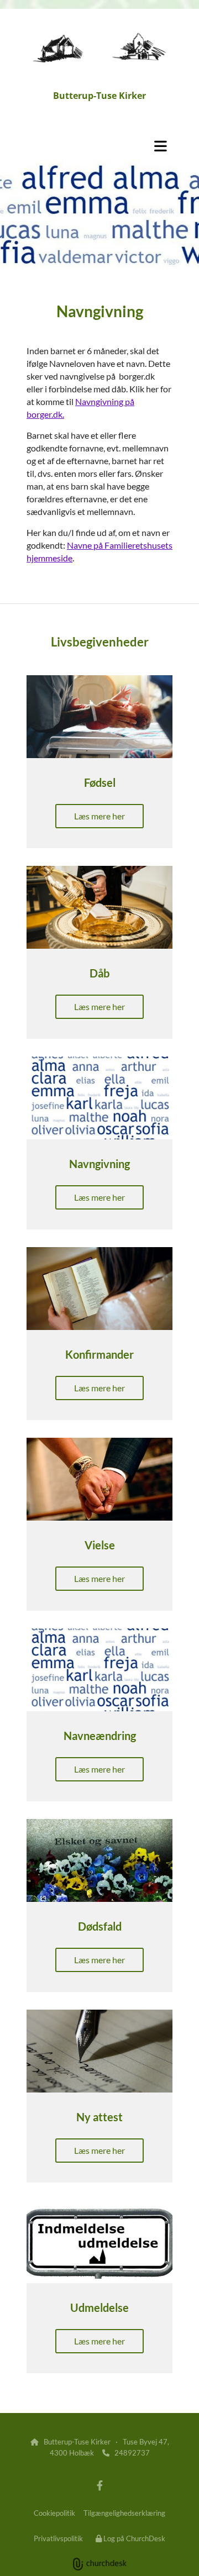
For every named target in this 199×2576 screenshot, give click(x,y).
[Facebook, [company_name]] (100, 2486)
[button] (99, 146)
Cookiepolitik (54, 2513)
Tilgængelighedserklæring (124, 2513)
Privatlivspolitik (58, 2538)
